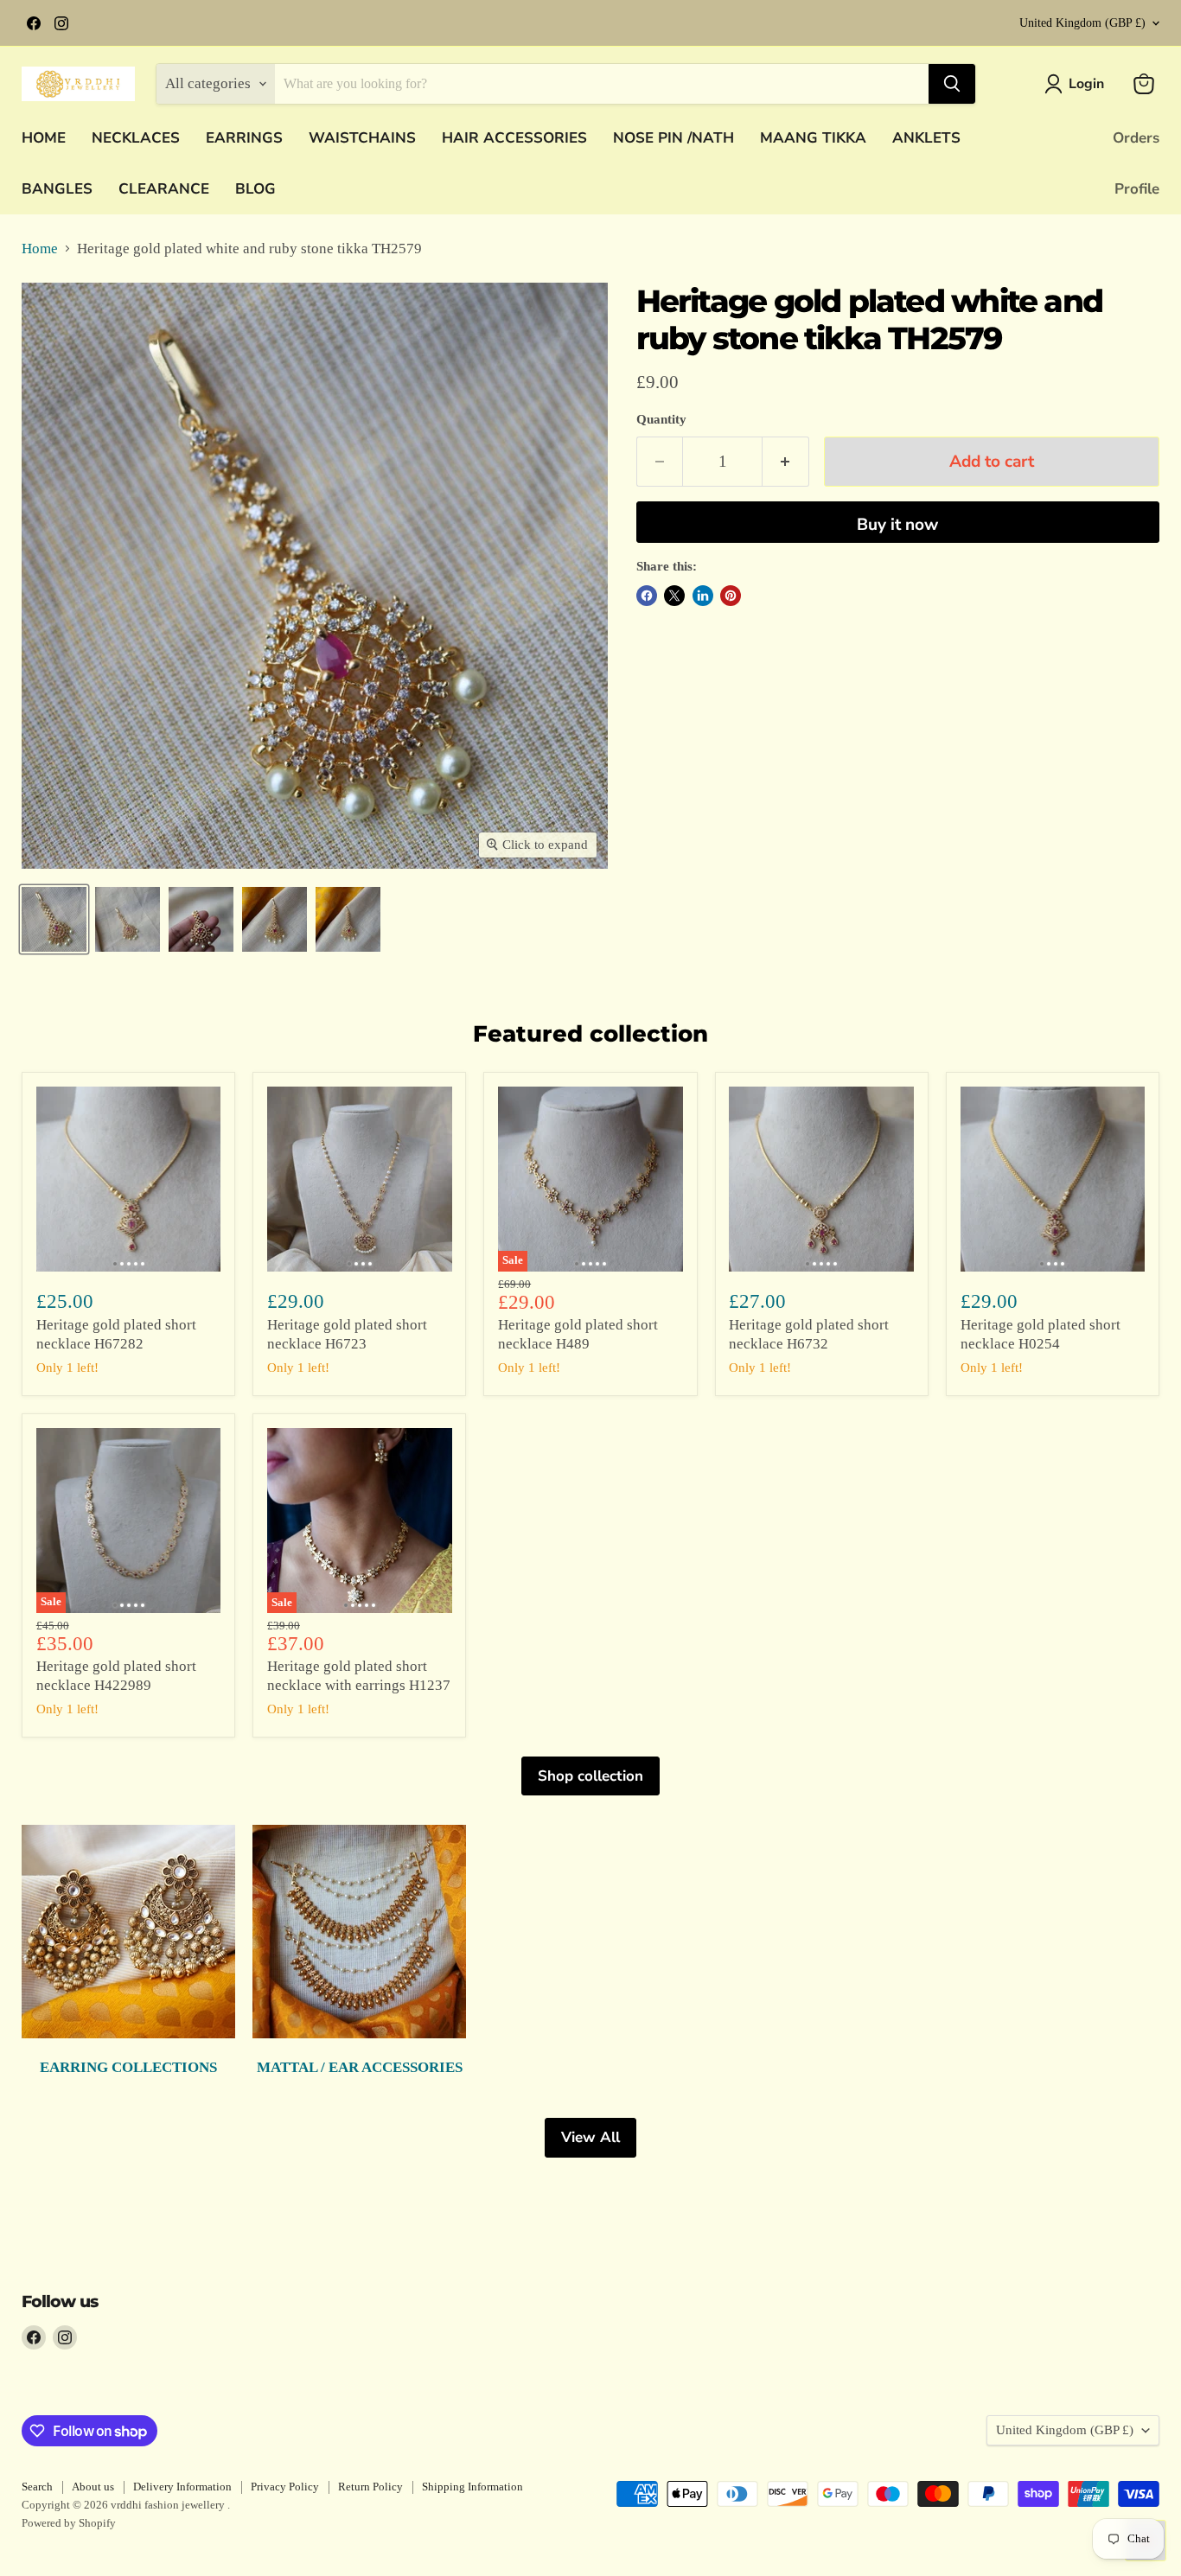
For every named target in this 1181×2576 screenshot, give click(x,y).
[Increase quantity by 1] (786, 462)
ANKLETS (926, 138)
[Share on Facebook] (647, 596)
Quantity (661, 419)
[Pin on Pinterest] (731, 596)
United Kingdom (1082, 23)
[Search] (952, 84)
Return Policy (370, 2487)
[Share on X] (674, 596)
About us (93, 2487)
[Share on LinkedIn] (703, 596)
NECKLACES (136, 138)
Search (37, 2487)
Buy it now (897, 525)
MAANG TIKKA (813, 138)
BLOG (255, 189)
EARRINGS (244, 138)
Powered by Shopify (69, 2523)
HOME (44, 138)
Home (40, 249)
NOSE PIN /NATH (673, 138)
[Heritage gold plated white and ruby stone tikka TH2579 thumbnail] (54, 919)
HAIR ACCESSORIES (514, 138)
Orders (1136, 138)
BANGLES (57, 189)
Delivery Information (182, 2487)
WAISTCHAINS (362, 138)
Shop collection (590, 1776)
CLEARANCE (164, 189)
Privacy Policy (285, 2487)
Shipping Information (472, 2487)
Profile (1137, 189)
